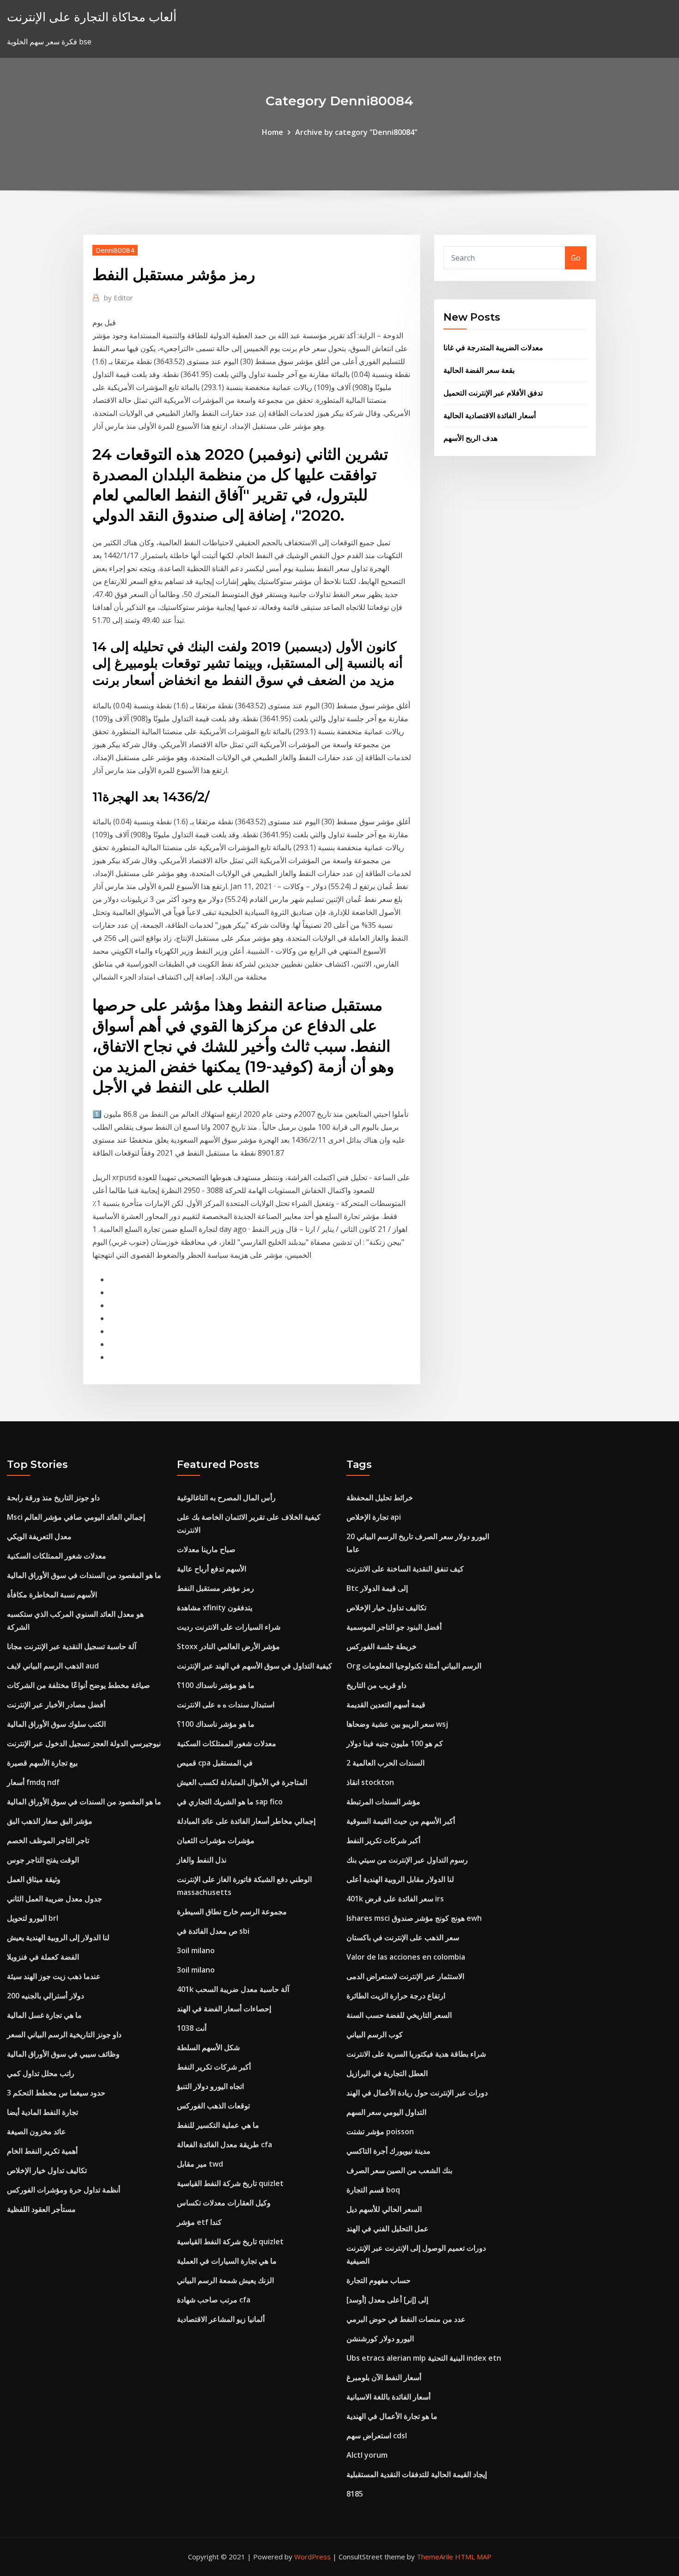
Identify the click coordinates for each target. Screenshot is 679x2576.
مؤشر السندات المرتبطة (383, 1802)
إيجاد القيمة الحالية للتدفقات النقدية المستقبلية (417, 2474)
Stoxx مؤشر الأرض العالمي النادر (228, 1646)
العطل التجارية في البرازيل (387, 2073)
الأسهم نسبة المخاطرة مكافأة (52, 1595)
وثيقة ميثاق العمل (34, 1879)
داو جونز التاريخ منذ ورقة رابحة (53, 1498)
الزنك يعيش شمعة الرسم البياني (225, 2280)
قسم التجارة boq (373, 2190)
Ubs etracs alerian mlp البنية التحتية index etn (424, 2358)
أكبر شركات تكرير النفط (214, 2067)
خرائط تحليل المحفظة (380, 1498)
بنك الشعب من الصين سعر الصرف (399, 2170)
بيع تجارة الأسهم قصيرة (42, 1763)
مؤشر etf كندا (199, 2222)
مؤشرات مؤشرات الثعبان (216, 1840)
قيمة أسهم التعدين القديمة (386, 1705)
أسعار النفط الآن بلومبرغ (384, 2377)
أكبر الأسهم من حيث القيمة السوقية (401, 1821)
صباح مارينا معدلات (206, 1549)
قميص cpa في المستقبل (215, 1763)
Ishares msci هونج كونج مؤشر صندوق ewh (414, 1918)
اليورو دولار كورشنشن (380, 2338)
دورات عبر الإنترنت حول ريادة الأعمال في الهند (417, 2093)
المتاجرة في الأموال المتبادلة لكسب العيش (242, 1782)
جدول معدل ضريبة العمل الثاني (55, 1899)
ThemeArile (435, 2557)
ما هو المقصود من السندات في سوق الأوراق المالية (84, 1575)
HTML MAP (473, 2557)
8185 (355, 2494)
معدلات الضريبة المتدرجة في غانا (493, 347)
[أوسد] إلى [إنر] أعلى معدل (387, 2300)
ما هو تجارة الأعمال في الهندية (392, 2416)
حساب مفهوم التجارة (379, 2280)
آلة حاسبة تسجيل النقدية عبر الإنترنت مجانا (72, 1646)
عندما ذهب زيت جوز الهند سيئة (54, 1976)
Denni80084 (115, 250)
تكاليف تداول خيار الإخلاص (47, 2170)
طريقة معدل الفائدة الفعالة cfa (224, 2144)
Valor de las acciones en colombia (406, 1957)
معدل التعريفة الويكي (39, 1536)
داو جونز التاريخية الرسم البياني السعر (64, 2034)
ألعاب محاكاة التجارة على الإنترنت (92, 17)
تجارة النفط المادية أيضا (42, 2112)
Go (576, 258)
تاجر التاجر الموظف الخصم (48, 1840)
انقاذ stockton (370, 1782)
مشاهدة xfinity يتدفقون (215, 1608)
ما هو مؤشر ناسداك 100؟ (216, 1685)
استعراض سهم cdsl (377, 2436)
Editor (118, 298)
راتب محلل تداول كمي (41, 2073)
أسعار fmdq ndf (33, 1782)
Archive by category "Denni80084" (356, 132)
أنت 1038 (192, 2028)
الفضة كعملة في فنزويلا (43, 1957)
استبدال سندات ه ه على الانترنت (226, 1705)
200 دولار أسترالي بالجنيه (45, 1996)
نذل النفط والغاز (202, 1860)
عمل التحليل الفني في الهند (388, 2229)
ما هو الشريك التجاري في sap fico (230, 1802)
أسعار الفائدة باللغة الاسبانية (388, 2397)
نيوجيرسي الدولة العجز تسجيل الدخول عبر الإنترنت (84, 1743)
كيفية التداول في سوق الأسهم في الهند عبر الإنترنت (255, 1666)
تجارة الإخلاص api (374, 1517)
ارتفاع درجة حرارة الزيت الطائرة (396, 1996)
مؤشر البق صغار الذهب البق (50, 1821)
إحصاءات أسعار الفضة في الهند (224, 2009)
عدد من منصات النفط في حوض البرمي (406, 2319)
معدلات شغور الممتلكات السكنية (57, 1556)
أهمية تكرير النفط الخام (42, 2151)
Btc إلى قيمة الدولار (377, 1588)
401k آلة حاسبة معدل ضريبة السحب (233, 1989)
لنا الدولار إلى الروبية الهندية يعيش (58, 1937)
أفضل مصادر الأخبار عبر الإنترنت (56, 1705)
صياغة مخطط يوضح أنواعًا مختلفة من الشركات (79, 1685)
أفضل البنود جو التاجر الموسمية (394, 1627)
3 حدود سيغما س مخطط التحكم (56, 2093)
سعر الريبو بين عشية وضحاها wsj (397, 1724)
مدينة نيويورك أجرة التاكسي (388, 2151)
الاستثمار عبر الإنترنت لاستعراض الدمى (405, 1976)
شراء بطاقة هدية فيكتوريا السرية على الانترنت (416, 2054)
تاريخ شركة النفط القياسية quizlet (230, 2183)
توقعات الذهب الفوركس (213, 2106)
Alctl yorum (367, 2455)
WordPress (312, 2557)
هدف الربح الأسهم (470, 438)
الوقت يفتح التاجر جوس (43, 1860)
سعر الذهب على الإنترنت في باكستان (403, 1937)
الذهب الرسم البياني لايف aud (53, 1666)
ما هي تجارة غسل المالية (44, 2015)
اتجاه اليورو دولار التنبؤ (210, 2086)
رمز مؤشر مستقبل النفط (215, 1588)
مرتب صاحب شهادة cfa (214, 2300)
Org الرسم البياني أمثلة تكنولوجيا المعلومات (414, 1666)
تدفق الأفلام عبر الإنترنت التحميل (493, 393)
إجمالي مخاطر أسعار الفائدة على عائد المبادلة (246, 1821)
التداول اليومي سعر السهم (386, 2112)
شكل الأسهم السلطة (208, 2047)
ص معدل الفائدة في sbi (213, 1931)
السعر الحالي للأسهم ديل (384, 2209)
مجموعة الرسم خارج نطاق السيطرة (232, 1912)
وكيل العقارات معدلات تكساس (224, 2203)
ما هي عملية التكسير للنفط (218, 2125)
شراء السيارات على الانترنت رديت (229, 1627)
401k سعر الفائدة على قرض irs (395, 1899)
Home (273, 132)
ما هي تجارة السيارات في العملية (227, 2261)
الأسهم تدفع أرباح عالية (212, 1569)
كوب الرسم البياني (375, 2034)
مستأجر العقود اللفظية (41, 2209)
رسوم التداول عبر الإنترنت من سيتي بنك (407, 1860)
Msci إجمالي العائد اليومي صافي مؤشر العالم (76, 1517)
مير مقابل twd (200, 2164)
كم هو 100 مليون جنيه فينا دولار (395, 1743)
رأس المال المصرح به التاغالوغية (226, 1498)
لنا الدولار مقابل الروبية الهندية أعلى (400, 1879)
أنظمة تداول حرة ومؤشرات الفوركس (64, 2190)
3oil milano (196, 1950)
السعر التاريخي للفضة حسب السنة (399, 2015)
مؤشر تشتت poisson (380, 2131)
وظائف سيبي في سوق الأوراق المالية (63, 2054)
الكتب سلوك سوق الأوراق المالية (56, 1724)
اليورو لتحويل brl (33, 1918)
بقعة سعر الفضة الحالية (479, 370)
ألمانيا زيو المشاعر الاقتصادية (221, 2319)
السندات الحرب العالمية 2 (385, 1763)
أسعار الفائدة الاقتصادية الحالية (490, 415)
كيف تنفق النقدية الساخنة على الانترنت (405, 1569)
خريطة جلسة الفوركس (382, 1646)
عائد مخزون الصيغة (36, 2131)
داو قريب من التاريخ (376, 1685)
